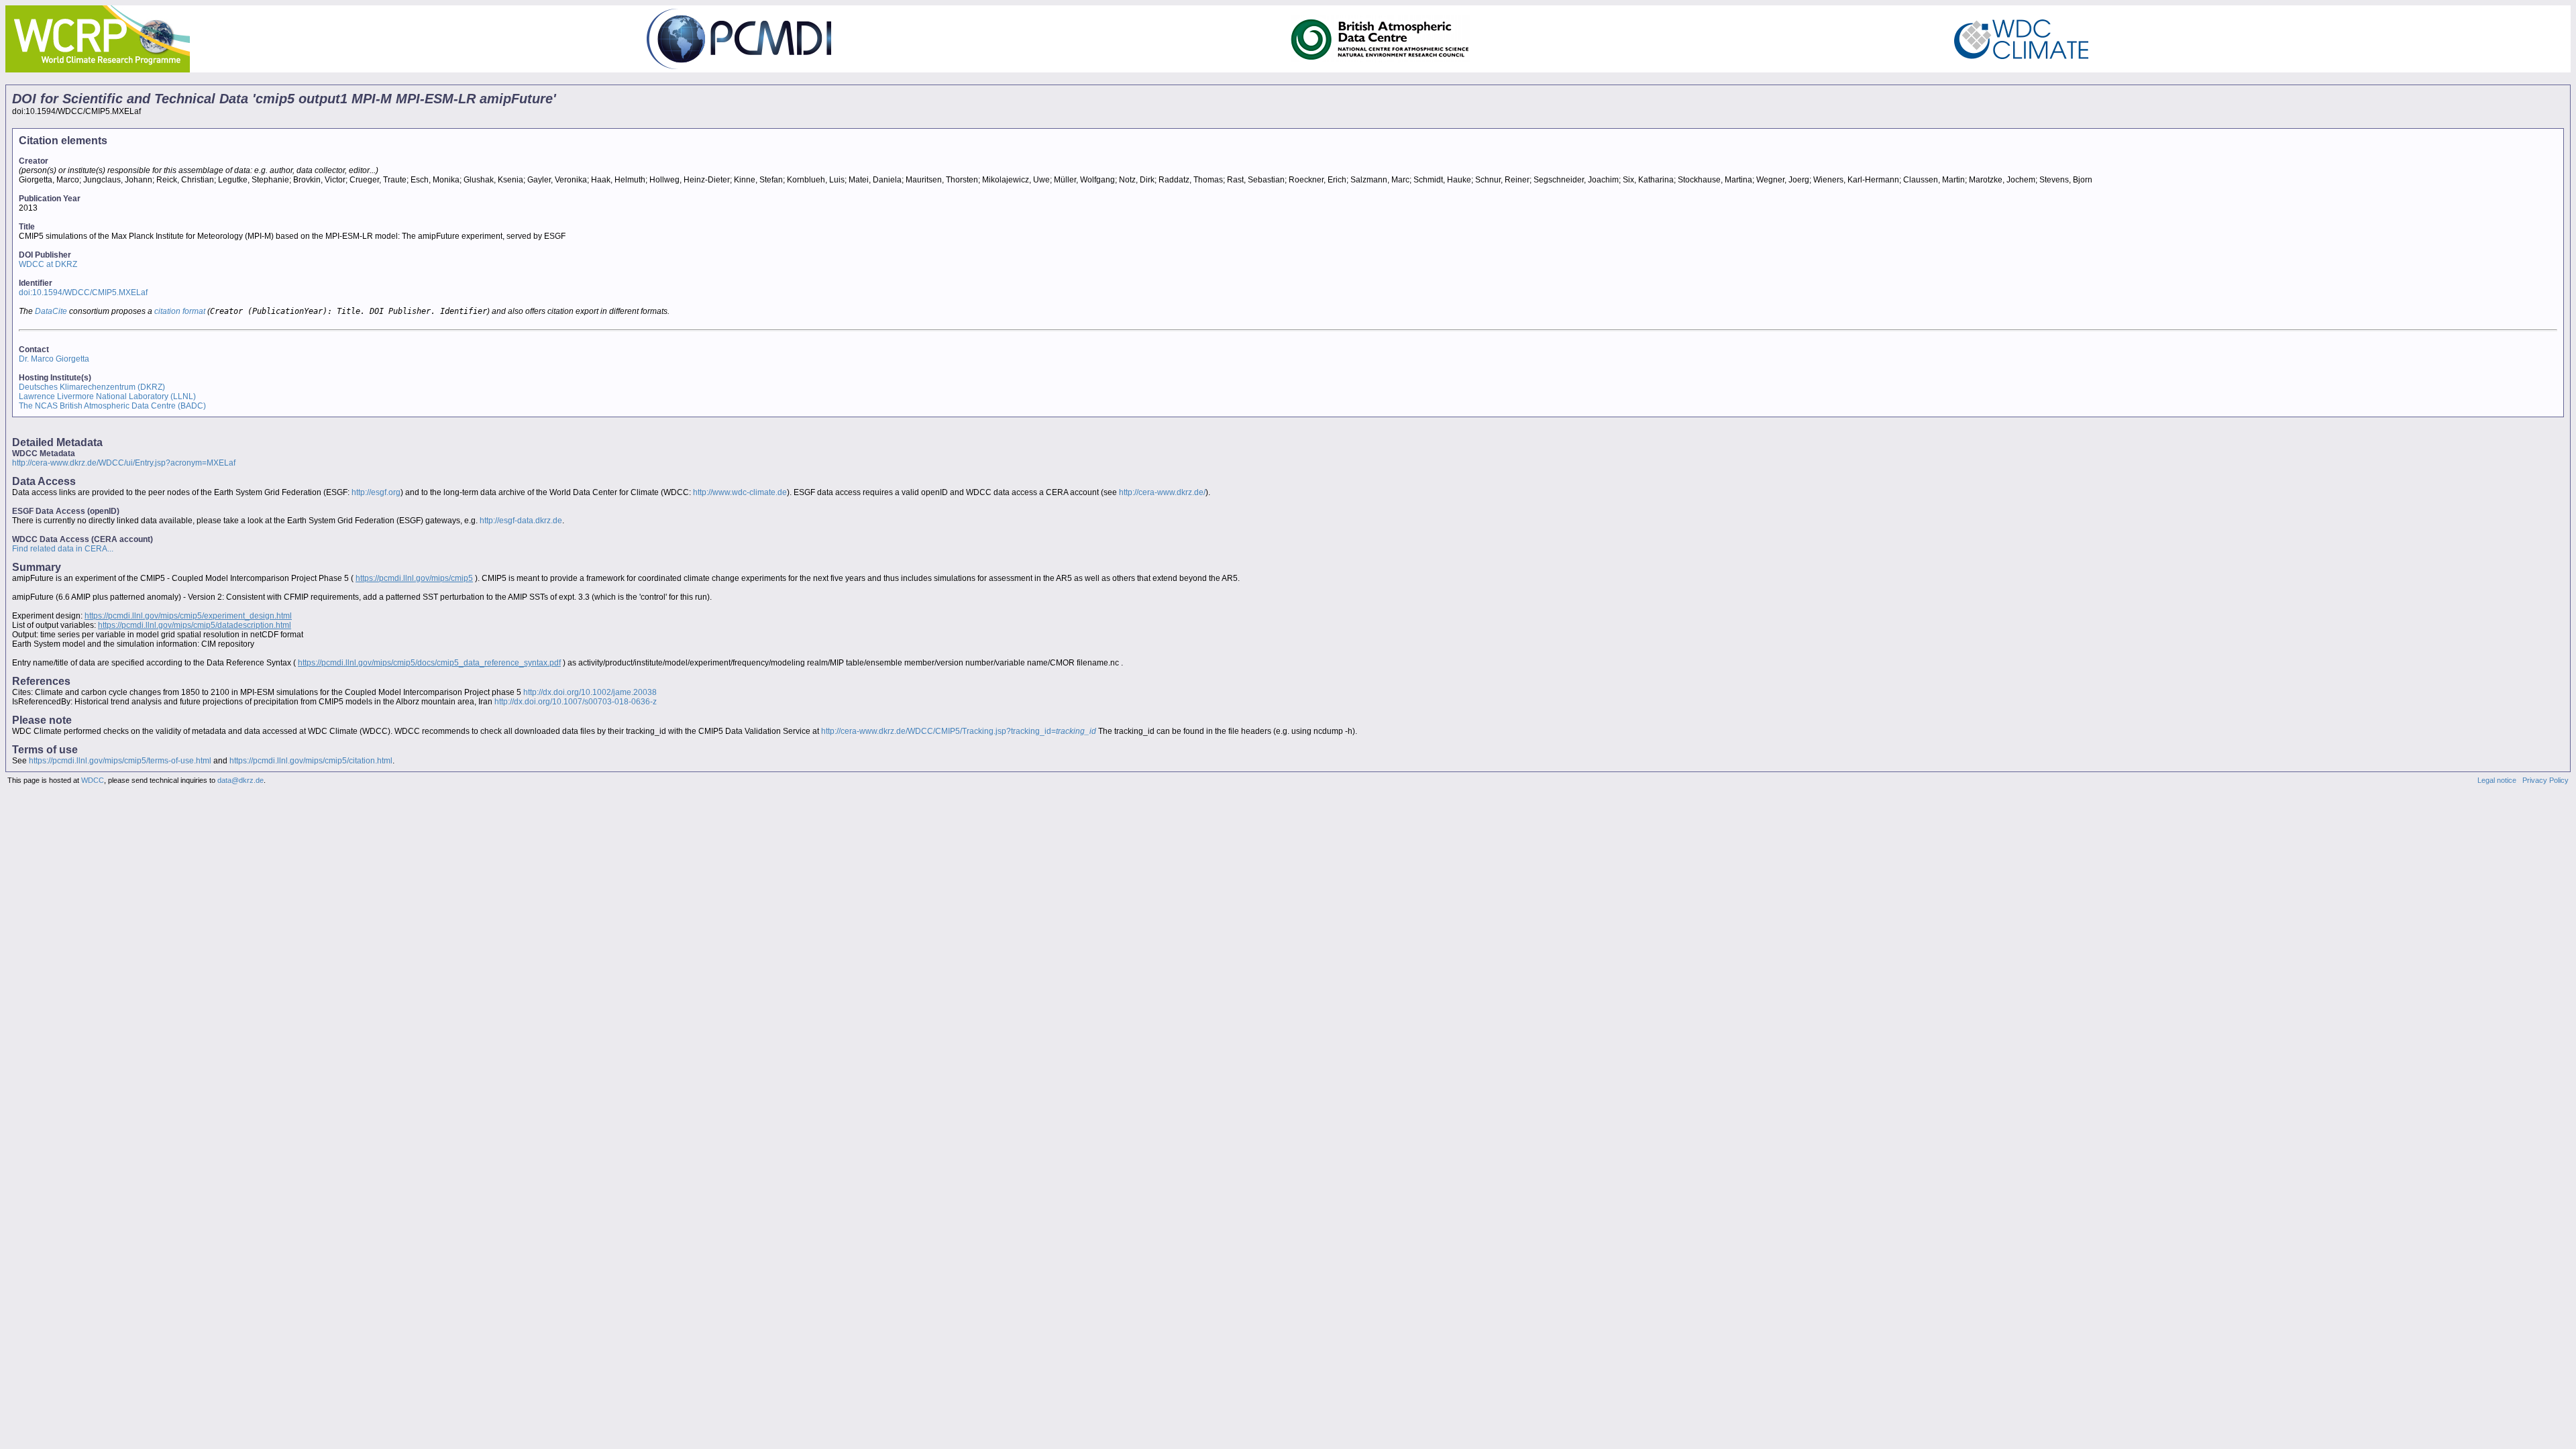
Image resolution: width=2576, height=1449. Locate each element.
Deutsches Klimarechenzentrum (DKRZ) (92, 387)
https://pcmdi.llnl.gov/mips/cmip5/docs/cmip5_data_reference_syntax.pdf (429, 663)
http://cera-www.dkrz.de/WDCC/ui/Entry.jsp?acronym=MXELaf (124, 463)
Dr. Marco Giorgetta (54, 359)
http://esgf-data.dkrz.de (521, 521)
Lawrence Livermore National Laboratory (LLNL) (107, 396)
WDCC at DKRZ (48, 264)
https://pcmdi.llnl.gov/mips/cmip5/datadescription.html (195, 625)
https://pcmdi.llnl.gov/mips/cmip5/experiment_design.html (188, 616)
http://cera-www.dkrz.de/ (1162, 492)
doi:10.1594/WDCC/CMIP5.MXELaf (83, 292)
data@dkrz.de (240, 780)
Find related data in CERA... (63, 549)
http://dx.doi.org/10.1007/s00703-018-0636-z (576, 702)
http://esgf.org (376, 492)
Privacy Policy (2545, 780)
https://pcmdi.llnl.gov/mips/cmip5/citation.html (311, 761)
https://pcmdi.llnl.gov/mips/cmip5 (414, 578)
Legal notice (2497, 780)
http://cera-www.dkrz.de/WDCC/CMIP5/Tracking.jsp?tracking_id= (959, 731)
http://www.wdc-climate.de (740, 492)
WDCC (93, 780)
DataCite (51, 311)
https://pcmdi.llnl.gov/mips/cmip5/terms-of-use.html (120, 761)
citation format (180, 311)
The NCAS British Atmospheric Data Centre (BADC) (112, 406)
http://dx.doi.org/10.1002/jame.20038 (590, 692)
